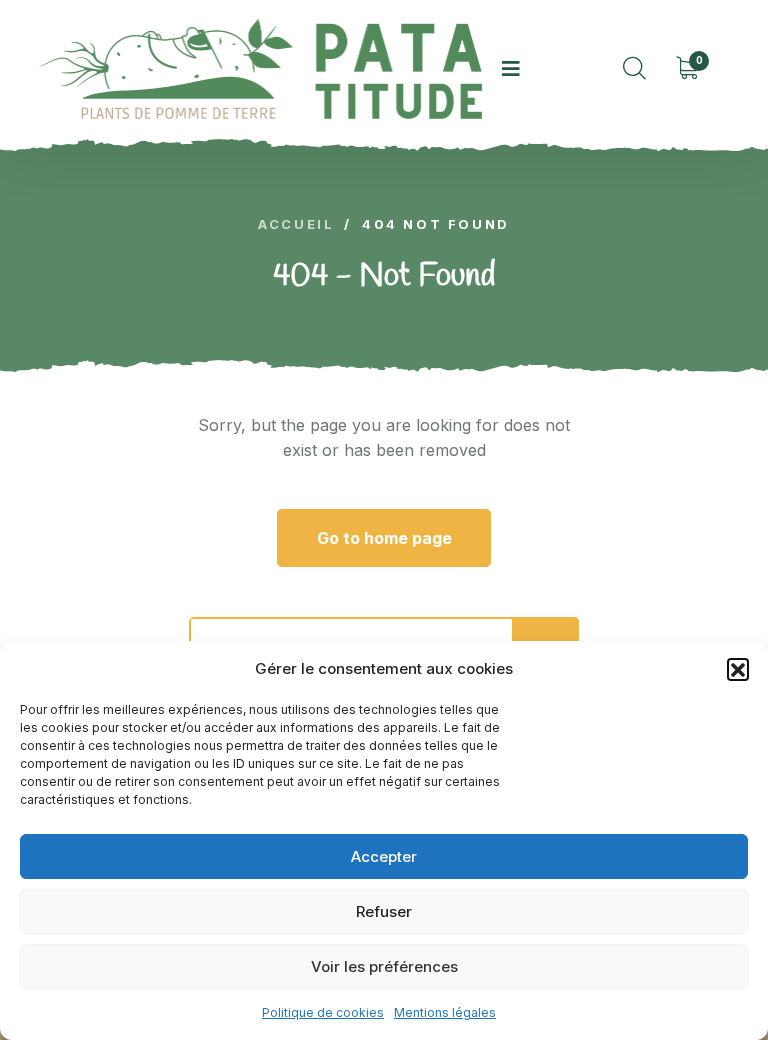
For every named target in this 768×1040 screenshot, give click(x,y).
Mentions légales (445, 1012)
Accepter (384, 856)
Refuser (384, 911)
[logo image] (260, 69)
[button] (738, 669)
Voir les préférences (384, 966)
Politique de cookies (323, 1012)
